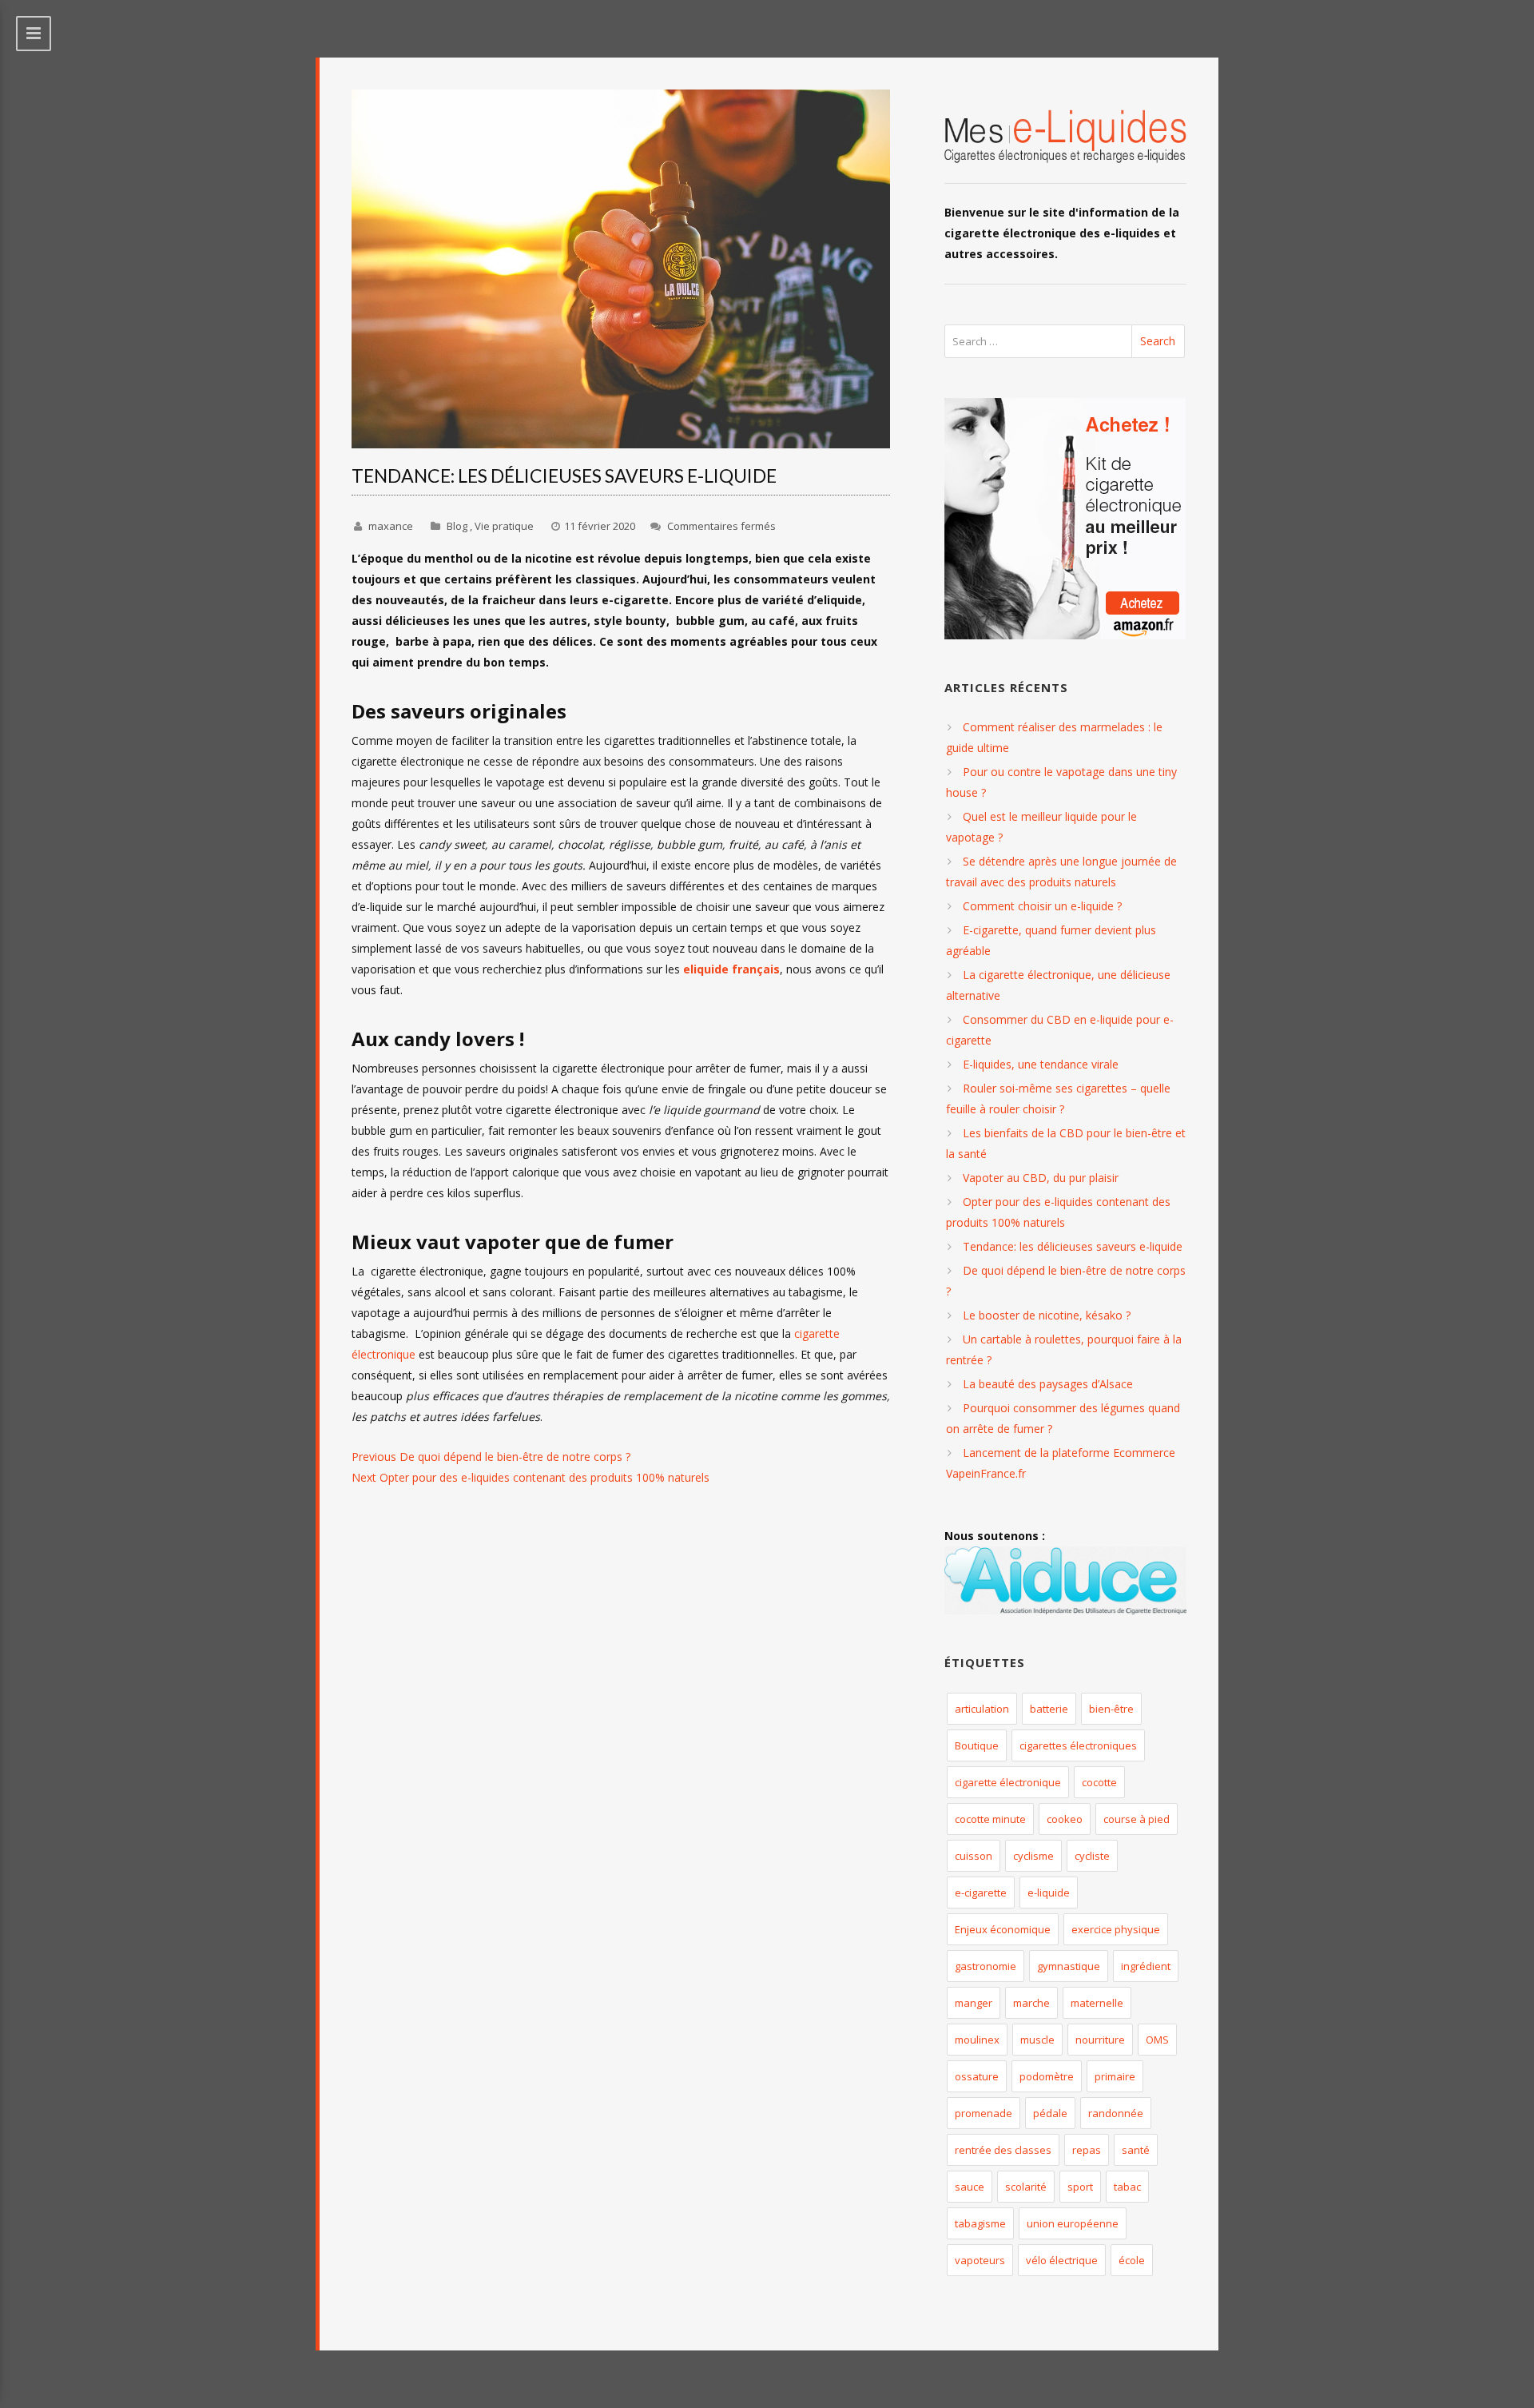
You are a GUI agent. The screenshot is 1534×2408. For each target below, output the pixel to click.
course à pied (1137, 1819)
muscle (1037, 2040)
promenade (984, 2113)
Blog (457, 526)
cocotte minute (990, 1819)
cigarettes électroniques (1078, 1745)
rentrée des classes (1003, 2150)
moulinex (977, 2040)
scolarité (1026, 2187)
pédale (1050, 2113)
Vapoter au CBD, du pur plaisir (1041, 1178)
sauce (970, 2187)
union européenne (1073, 2223)
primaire (1115, 2076)
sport (1080, 2187)
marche (1031, 2003)
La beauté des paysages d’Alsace (1048, 1384)
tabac (1127, 2187)
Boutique (977, 1745)
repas (1087, 2150)
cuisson (974, 1856)
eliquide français (731, 969)
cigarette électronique (1008, 1782)
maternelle (1097, 2003)
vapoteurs (980, 2260)
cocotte (1099, 1782)
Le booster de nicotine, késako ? (1047, 1315)
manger (974, 2003)
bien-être (1111, 1709)
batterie (1049, 1709)
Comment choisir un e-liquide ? (1042, 906)
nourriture (1100, 2040)
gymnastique (1069, 1966)
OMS (1157, 2040)
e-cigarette (981, 1893)
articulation (982, 1709)
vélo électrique (1062, 2260)
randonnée (1116, 2113)
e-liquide (1049, 1893)
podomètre (1047, 2076)
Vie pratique (504, 526)
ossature (977, 2076)
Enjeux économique (1003, 1929)
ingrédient (1146, 1966)
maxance (391, 526)
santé (1136, 2150)
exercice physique (1116, 1929)
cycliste (1092, 1856)
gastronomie (986, 1966)
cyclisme (1033, 1856)
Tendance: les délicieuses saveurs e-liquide (1073, 1246)
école (1132, 2260)
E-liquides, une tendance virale (1041, 1064)
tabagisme (980, 2223)
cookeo (1065, 1819)
